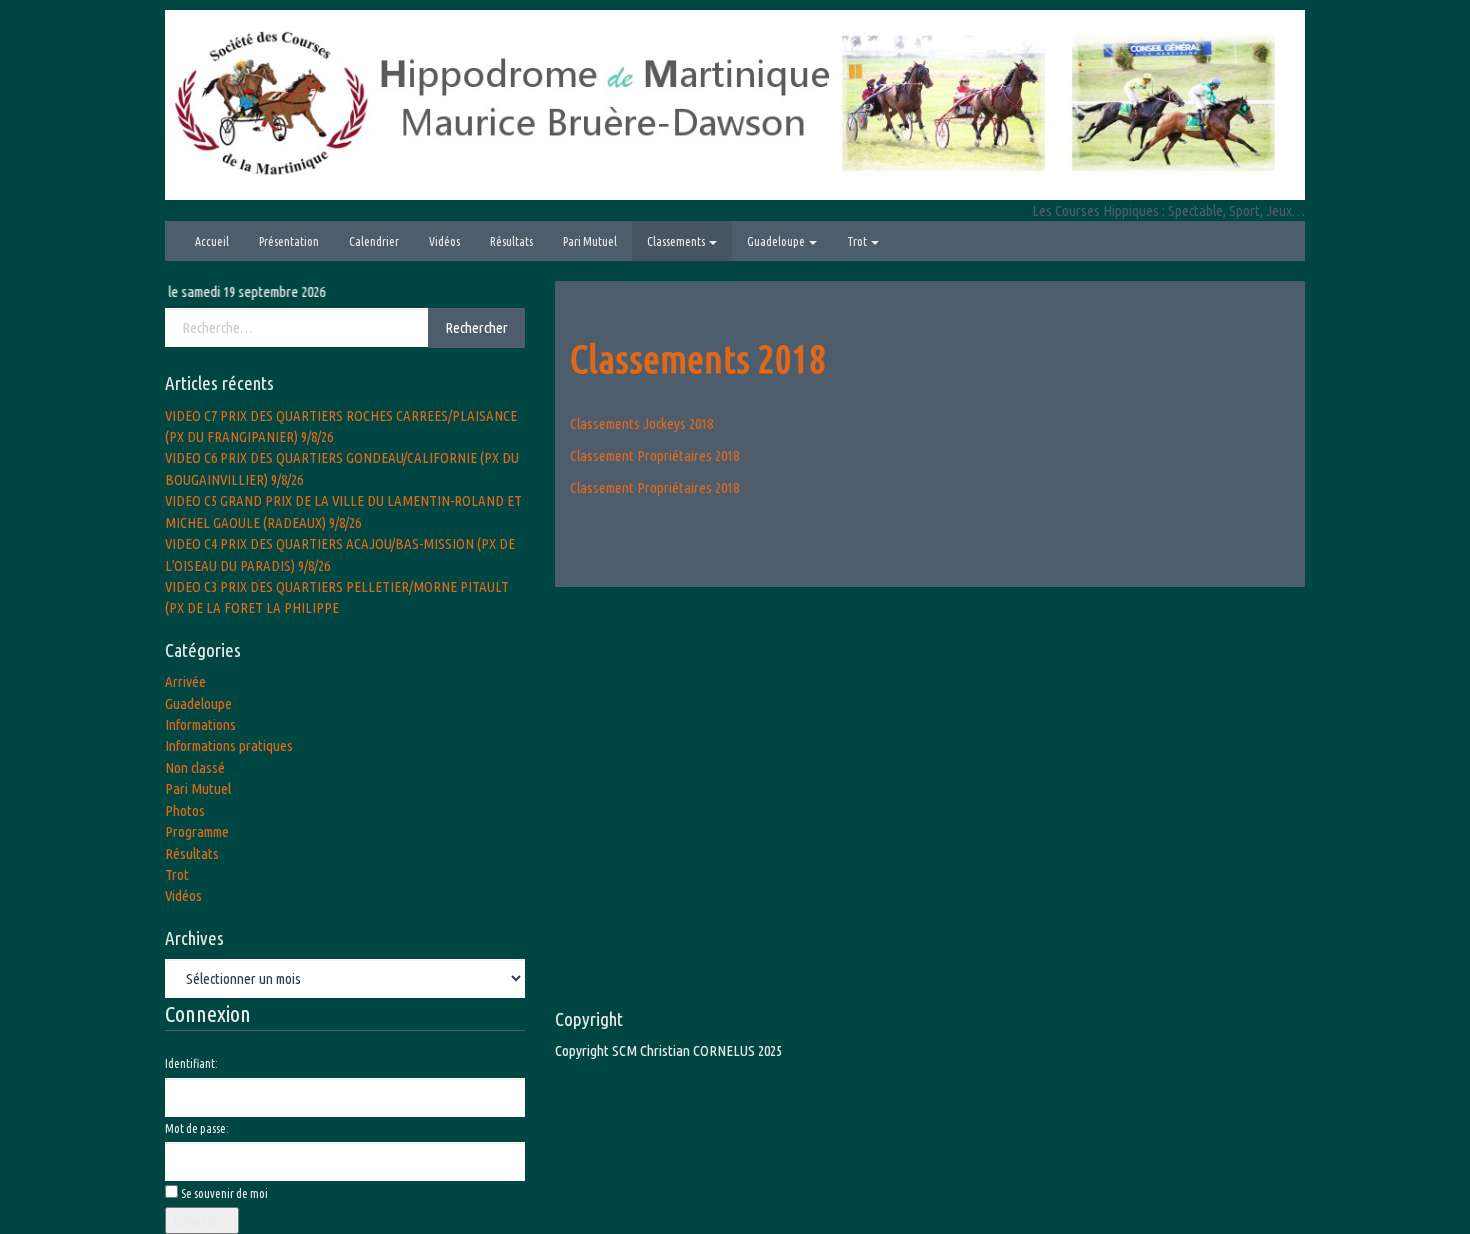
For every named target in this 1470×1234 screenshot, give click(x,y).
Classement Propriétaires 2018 (654, 455)
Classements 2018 (698, 358)
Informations (200, 724)
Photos (185, 810)
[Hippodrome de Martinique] (735, 103)
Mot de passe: (197, 1128)
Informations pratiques (229, 745)
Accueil (212, 241)
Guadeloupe (777, 241)
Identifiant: (191, 1063)
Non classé (195, 767)
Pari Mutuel (590, 241)
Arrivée (185, 681)
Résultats (511, 241)
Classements (677, 241)
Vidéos (444, 241)
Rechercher (476, 327)
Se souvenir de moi (224, 1193)
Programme (197, 831)
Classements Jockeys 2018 (641, 423)
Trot (858, 241)
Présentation (289, 241)
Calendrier (374, 241)
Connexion (202, 1220)
